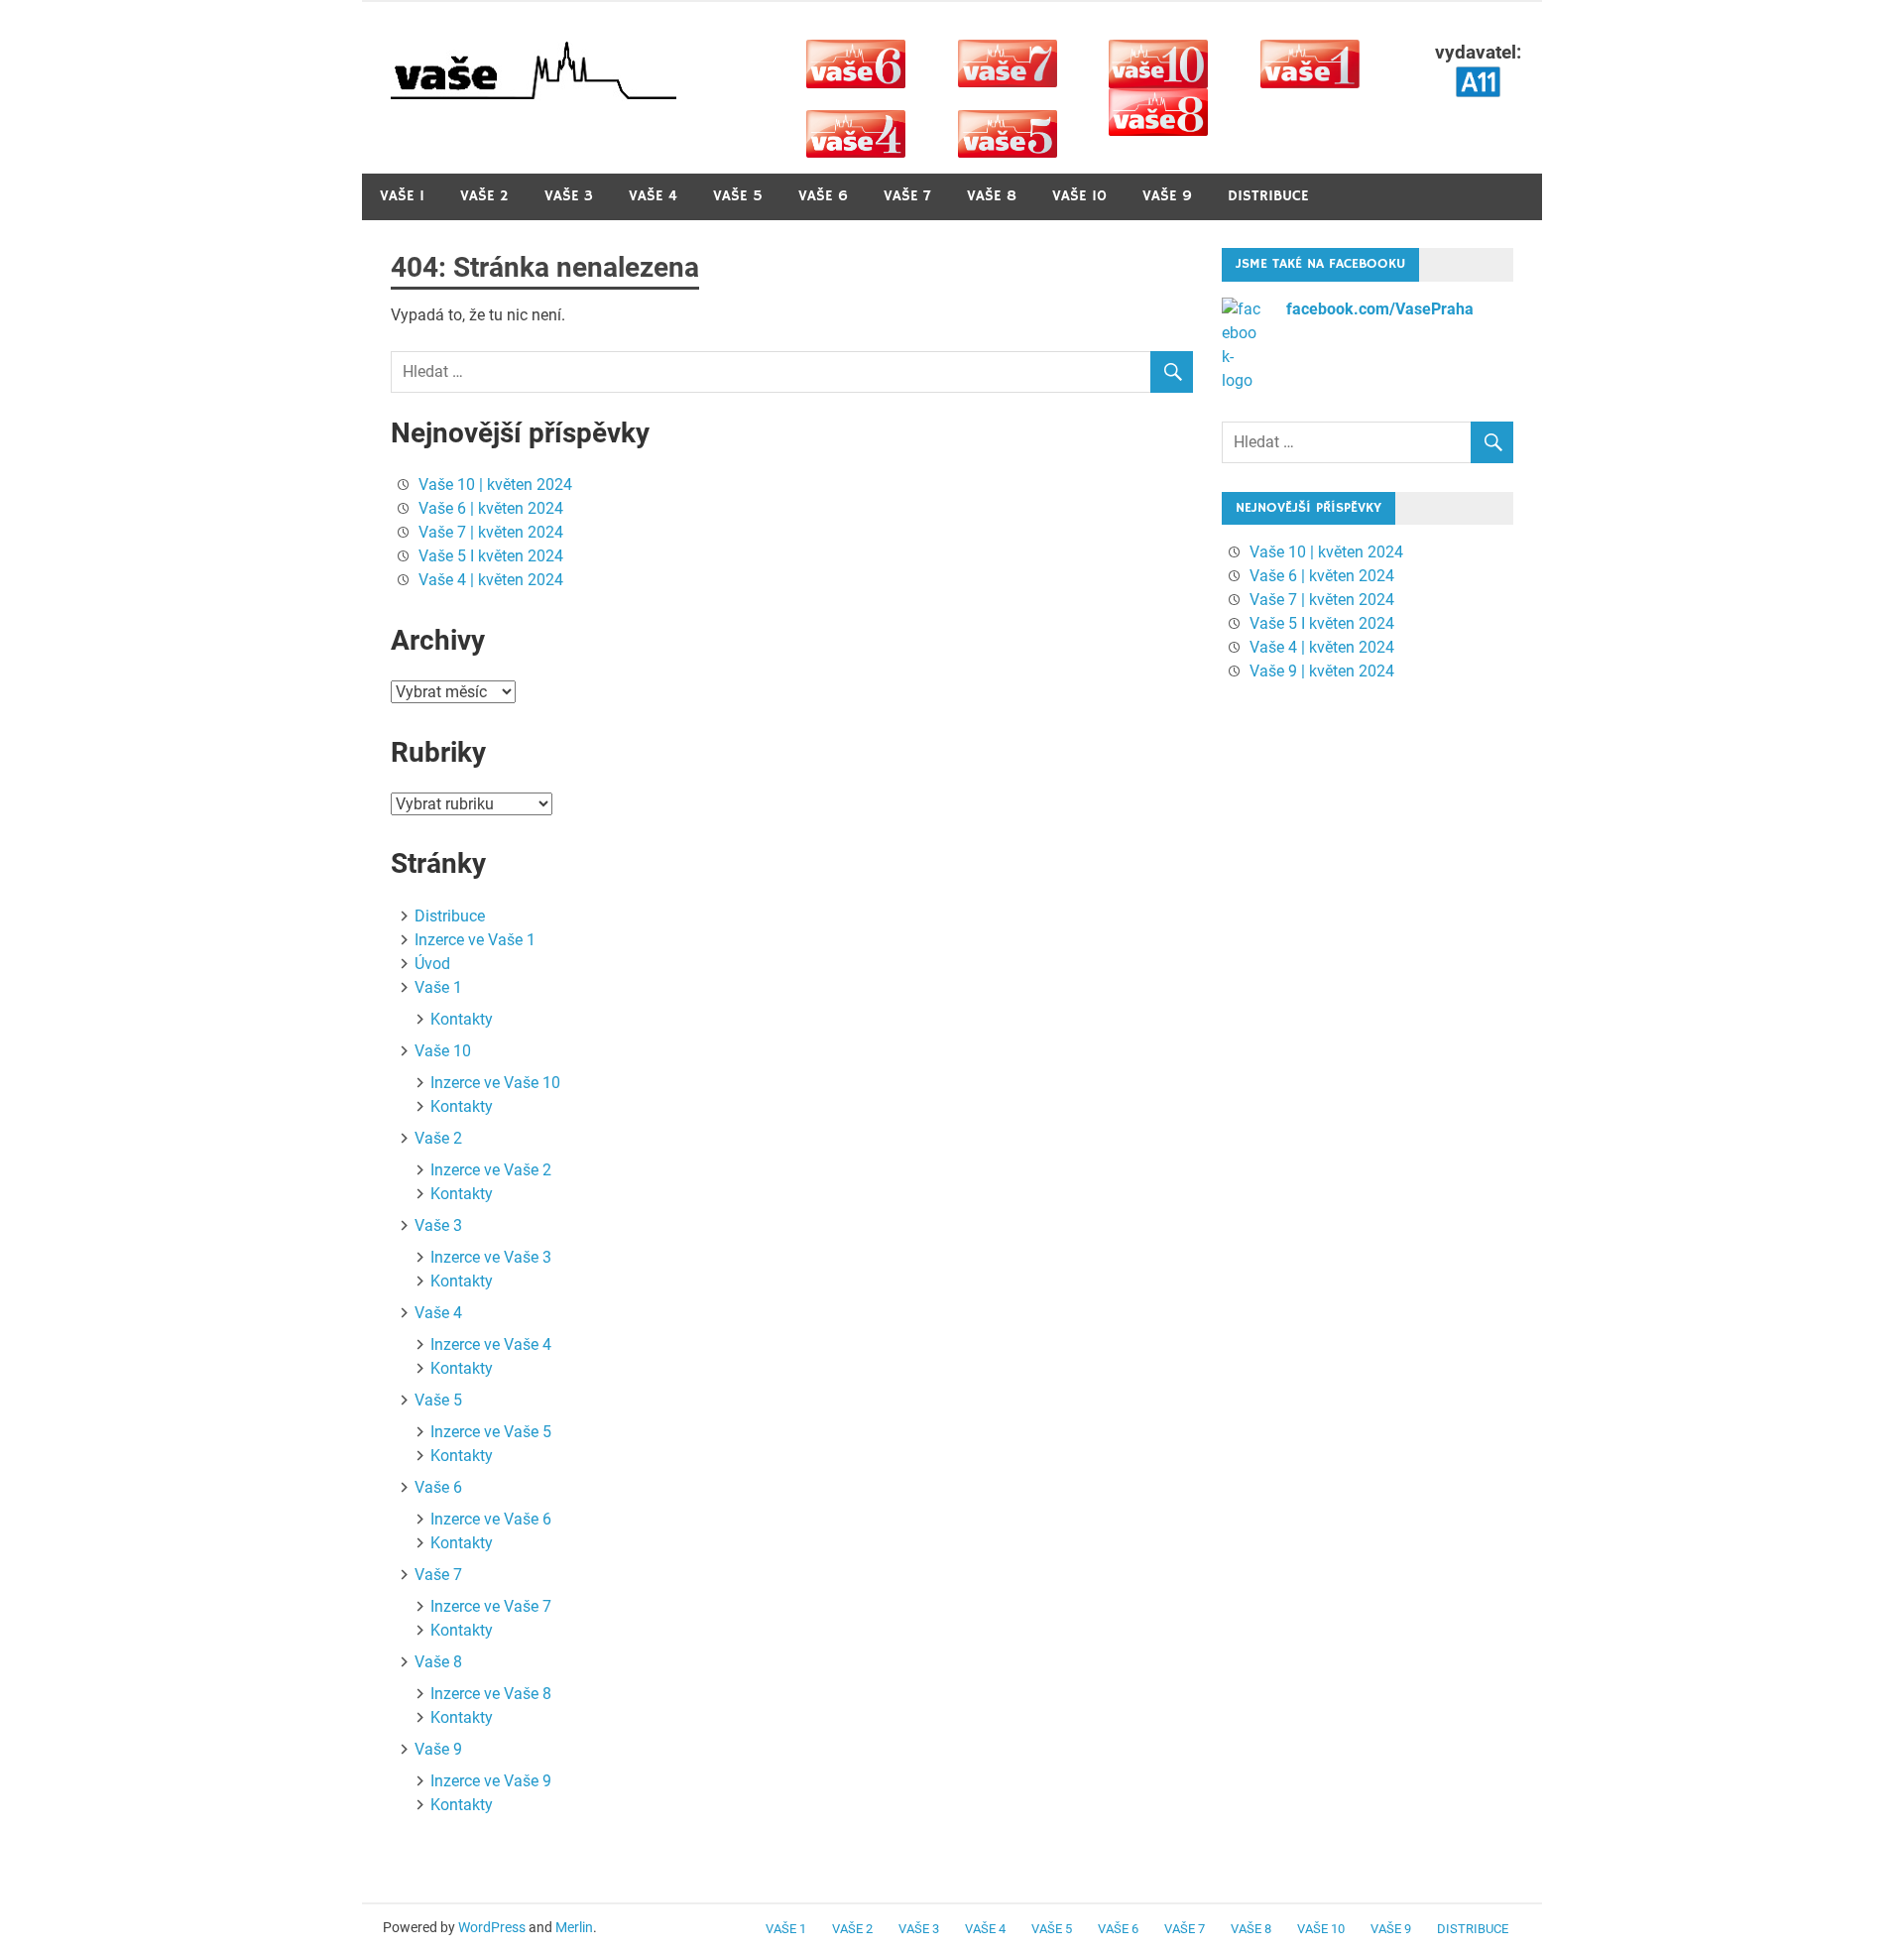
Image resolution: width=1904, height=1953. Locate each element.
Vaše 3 (569, 196)
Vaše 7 (907, 196)
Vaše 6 (823, 196)
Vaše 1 (402, 196)
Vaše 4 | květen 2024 (491, 580)
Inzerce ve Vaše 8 (491, 1694)
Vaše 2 (484, 196)
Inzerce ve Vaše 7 (491, 1606)
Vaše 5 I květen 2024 (491, 556)
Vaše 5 (738, 196)
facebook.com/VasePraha (1380, 309)
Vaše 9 (1167, 196)
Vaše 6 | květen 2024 (491, 508)
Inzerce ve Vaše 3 (491, 1257)
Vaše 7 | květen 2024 (491, 532)
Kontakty (462, 1019)
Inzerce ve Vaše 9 (491, 1781)
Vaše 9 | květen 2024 (1322, 671)
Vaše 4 (653, 196)
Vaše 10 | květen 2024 (495, 485)
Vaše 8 (992, 196)
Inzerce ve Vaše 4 (491, 1344)
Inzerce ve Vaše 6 (491, 1519)
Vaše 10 (1079, 196)
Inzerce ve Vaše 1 (475, 940)
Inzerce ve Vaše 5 (491, 1432)
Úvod (432, 964)
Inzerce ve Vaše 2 (491, 1170)
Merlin (574, 1927)
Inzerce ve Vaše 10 (495, 1083)
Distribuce (1268, 196)
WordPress (492, 1927)
